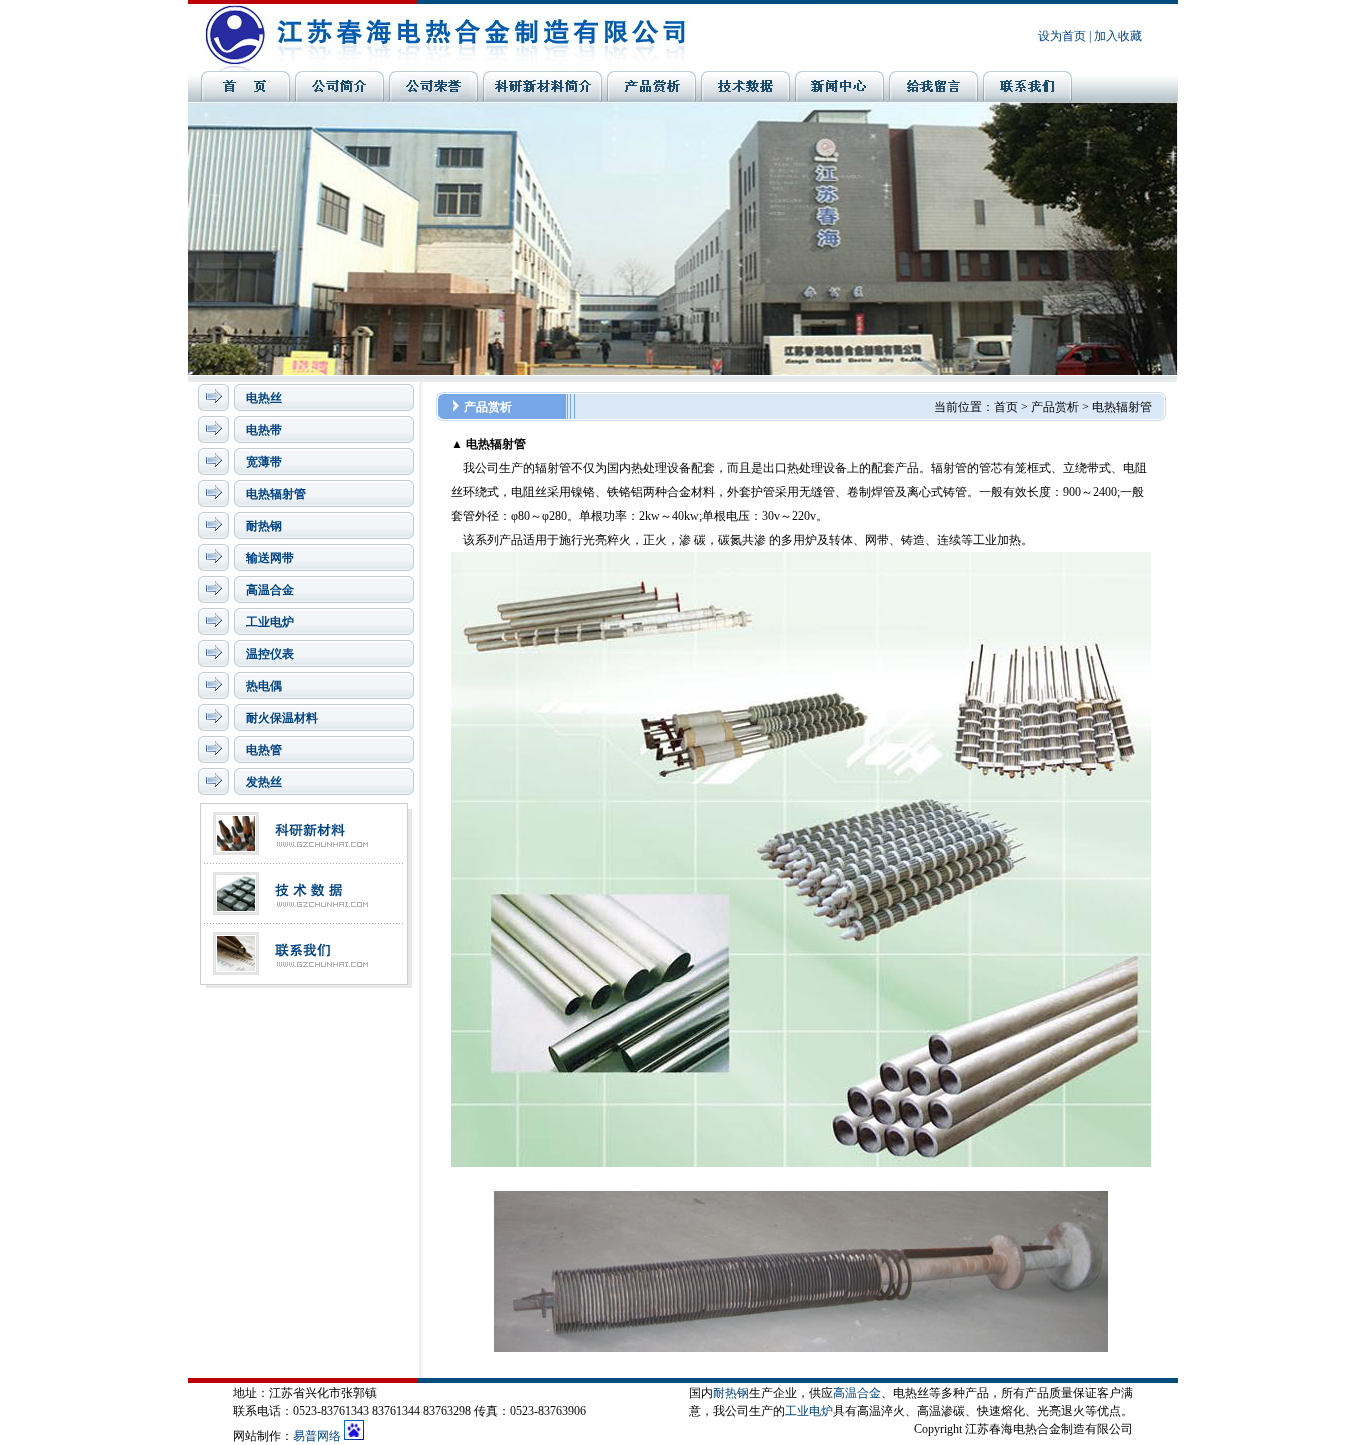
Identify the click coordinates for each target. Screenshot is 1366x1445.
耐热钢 (264, 526)
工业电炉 (270, 622)
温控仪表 (270, 654)
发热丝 (264, 782)
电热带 (264, 430)
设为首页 (1062, 36)
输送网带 (270, 558)
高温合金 (270, 590)
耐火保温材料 (282, 718)
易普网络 (317, 1436)
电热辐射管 (276, 494)
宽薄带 (264, 462)
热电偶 (264, 686)
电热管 (264, 750)
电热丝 (264, 398)
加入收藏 (1118, 36)
